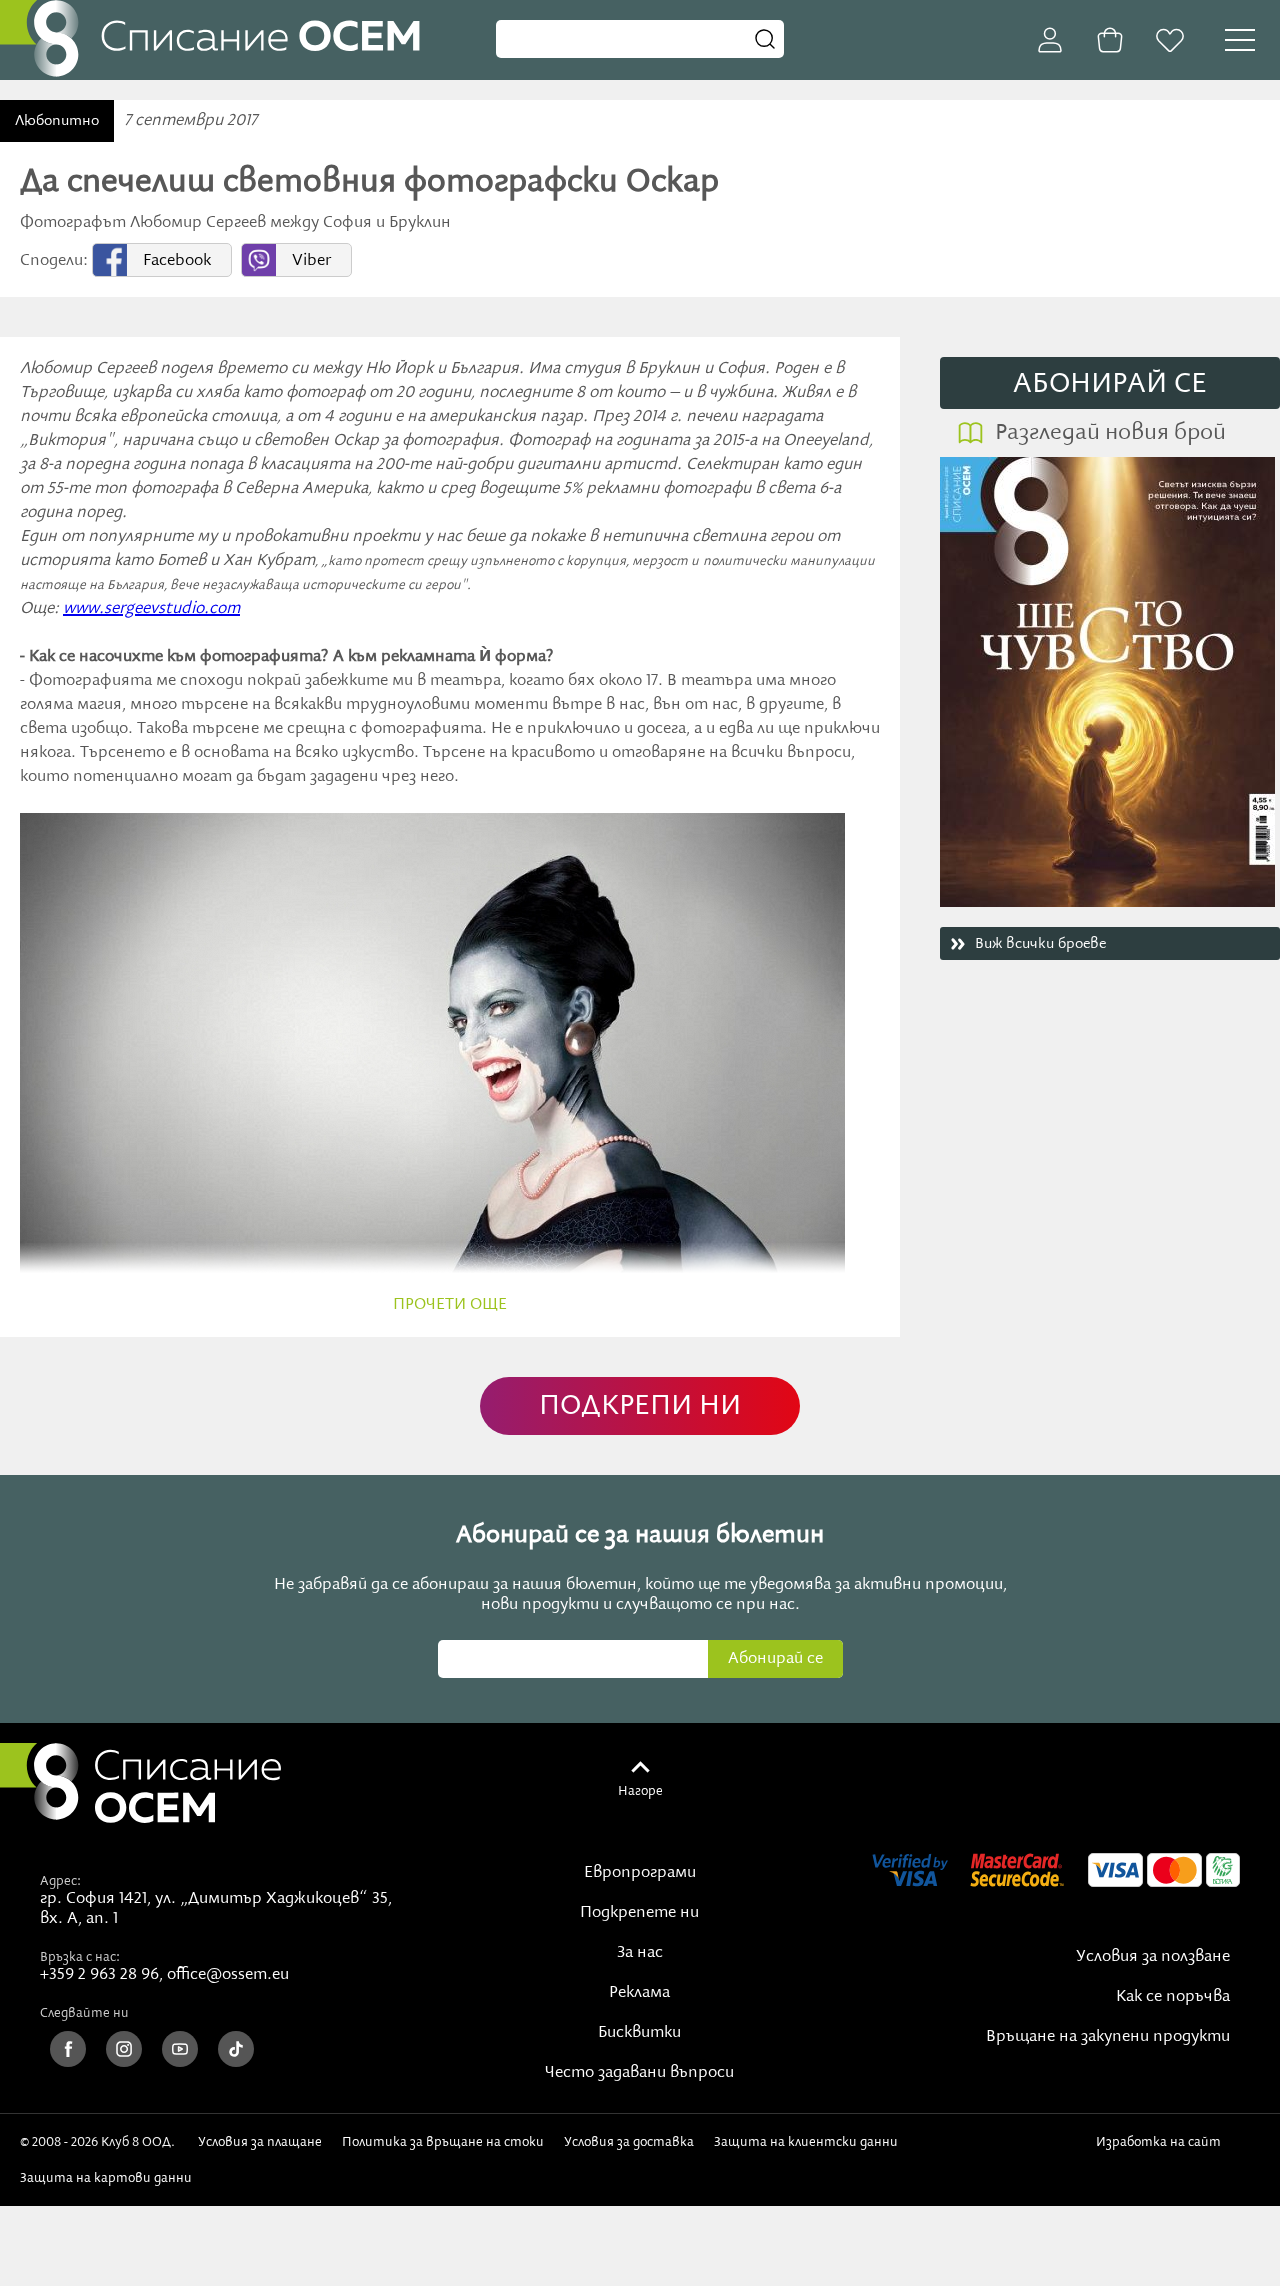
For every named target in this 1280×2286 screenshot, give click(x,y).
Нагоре (640, 1791)
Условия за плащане (260, 2142)
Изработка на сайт (1162, 2142)
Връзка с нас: (80, 1957)
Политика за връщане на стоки (443, 2142)
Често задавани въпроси (639, 2073)
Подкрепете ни (639, 1913)
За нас (640, 1953)
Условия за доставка (629, 2142)
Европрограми (640, 1873)
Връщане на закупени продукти (1108, 2037)
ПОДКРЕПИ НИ (640, 1406)
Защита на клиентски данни (806, 2142)
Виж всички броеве (1040, 944)
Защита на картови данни (106, 2178)
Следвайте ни (84, 2013)
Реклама (639, 1993)
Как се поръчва (1173, 1997)
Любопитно (57, 121)
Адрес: (60, 1881)
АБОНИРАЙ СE (1110, 384)
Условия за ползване (1153, 1957)
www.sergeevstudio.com (151, 609)
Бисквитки (639, 2033)
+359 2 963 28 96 (99, 1975)
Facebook (177, 261)
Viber (311, 261)
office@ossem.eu (228, 1975)
